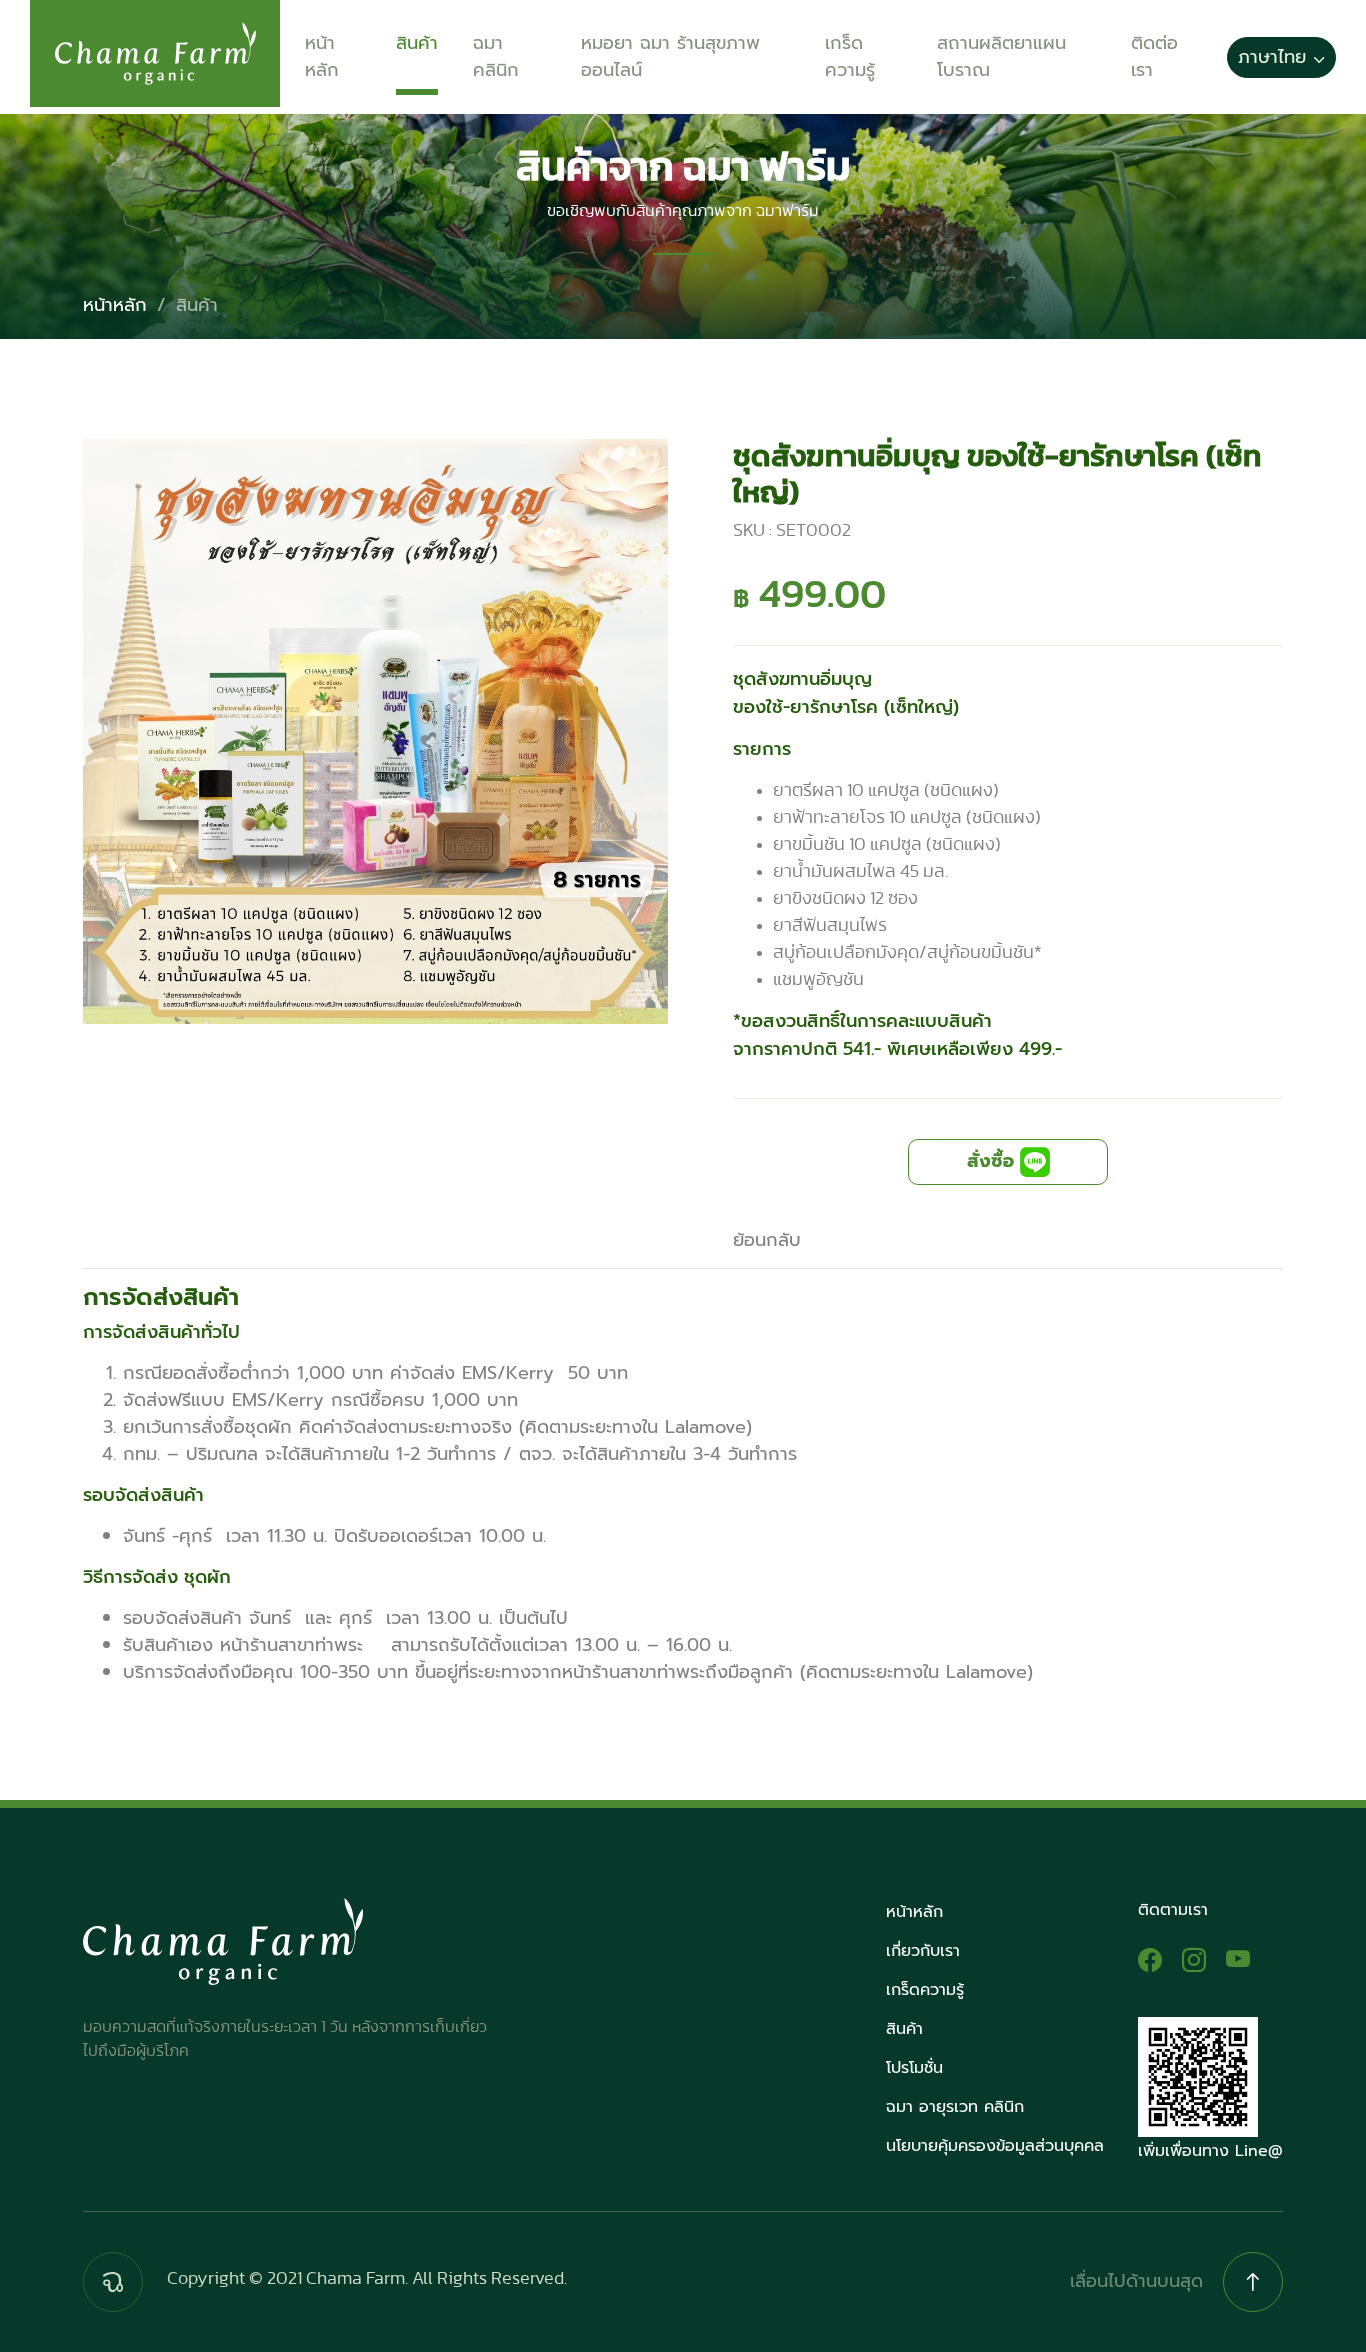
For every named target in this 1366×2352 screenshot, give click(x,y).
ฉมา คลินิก (496, 56)
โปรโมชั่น (914, 2068)
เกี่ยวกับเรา (923, 1951)
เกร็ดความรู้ (850, 56)
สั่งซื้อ (993, 1161)
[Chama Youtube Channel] (1238, 1960)
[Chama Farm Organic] (1150, 1960)
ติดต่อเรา (1154, 56)
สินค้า (417, 43)
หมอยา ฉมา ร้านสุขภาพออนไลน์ (670, 56)
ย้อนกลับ (767, 1240)
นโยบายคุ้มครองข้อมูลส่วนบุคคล (995, 2146)
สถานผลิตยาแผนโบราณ (1001, 56)
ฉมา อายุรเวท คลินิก (955, 2107)
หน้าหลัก (322, 56)
